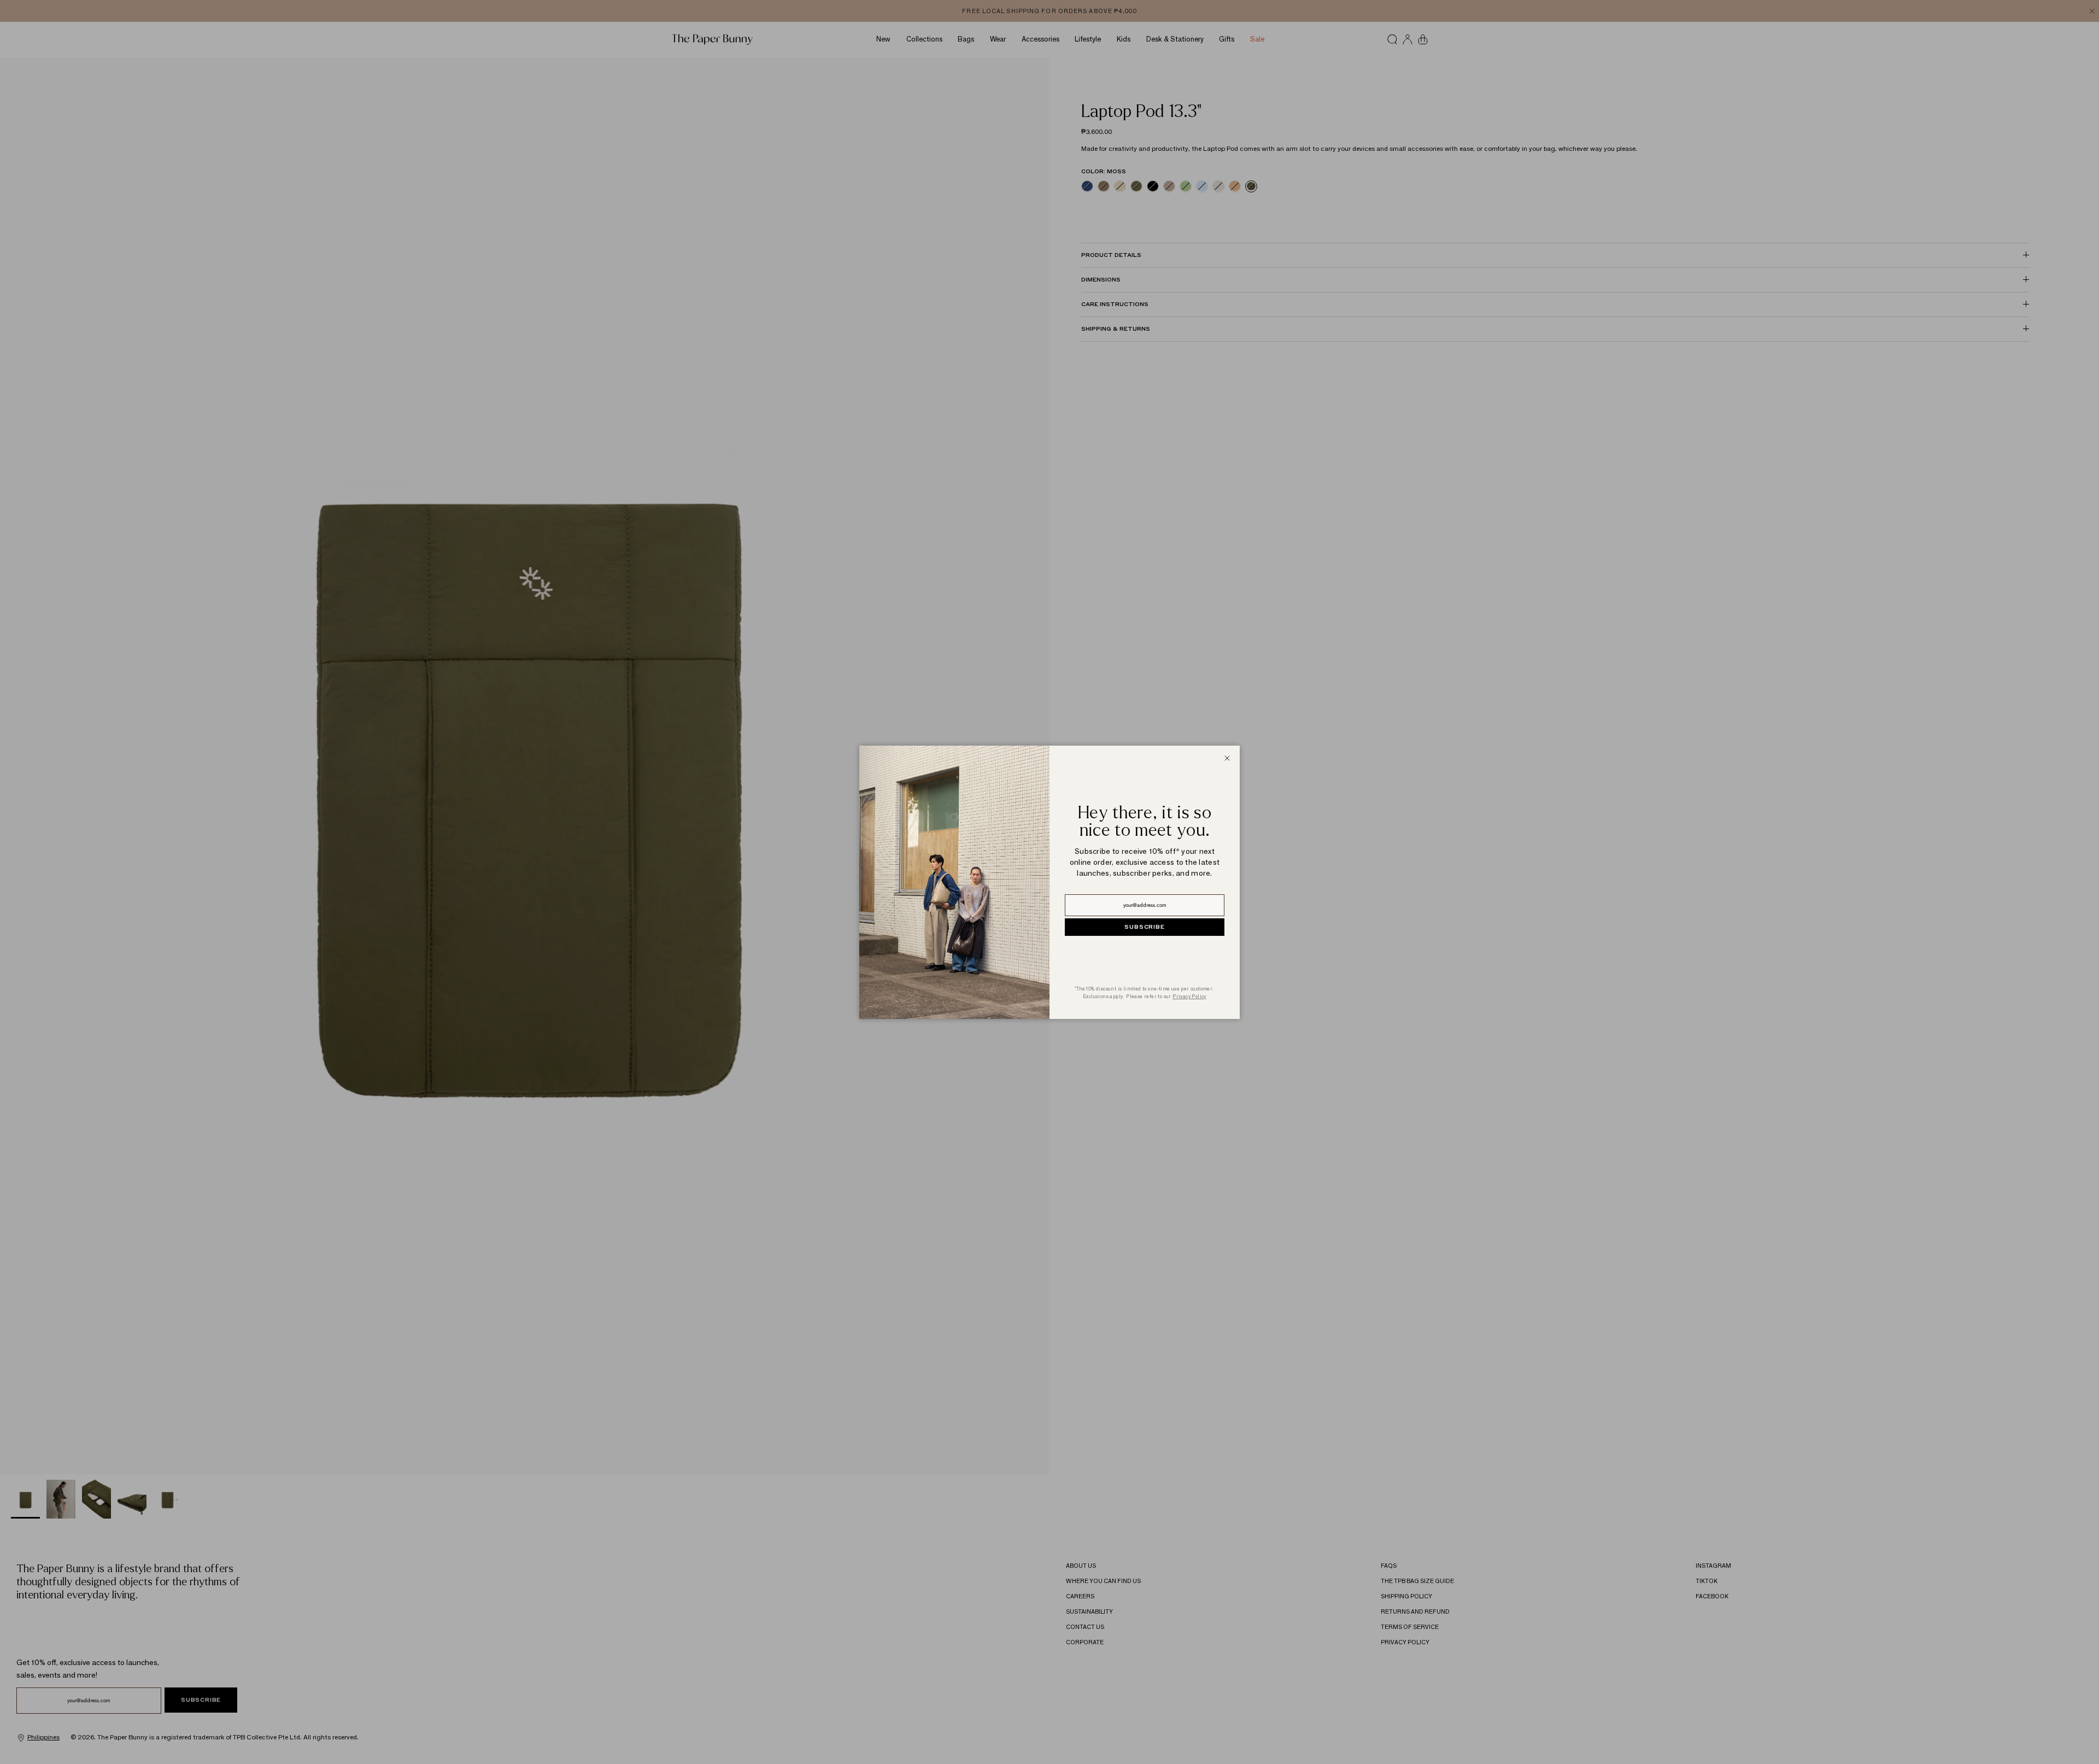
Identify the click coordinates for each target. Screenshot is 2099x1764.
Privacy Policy (1189, 996)
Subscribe (1144, 927)
